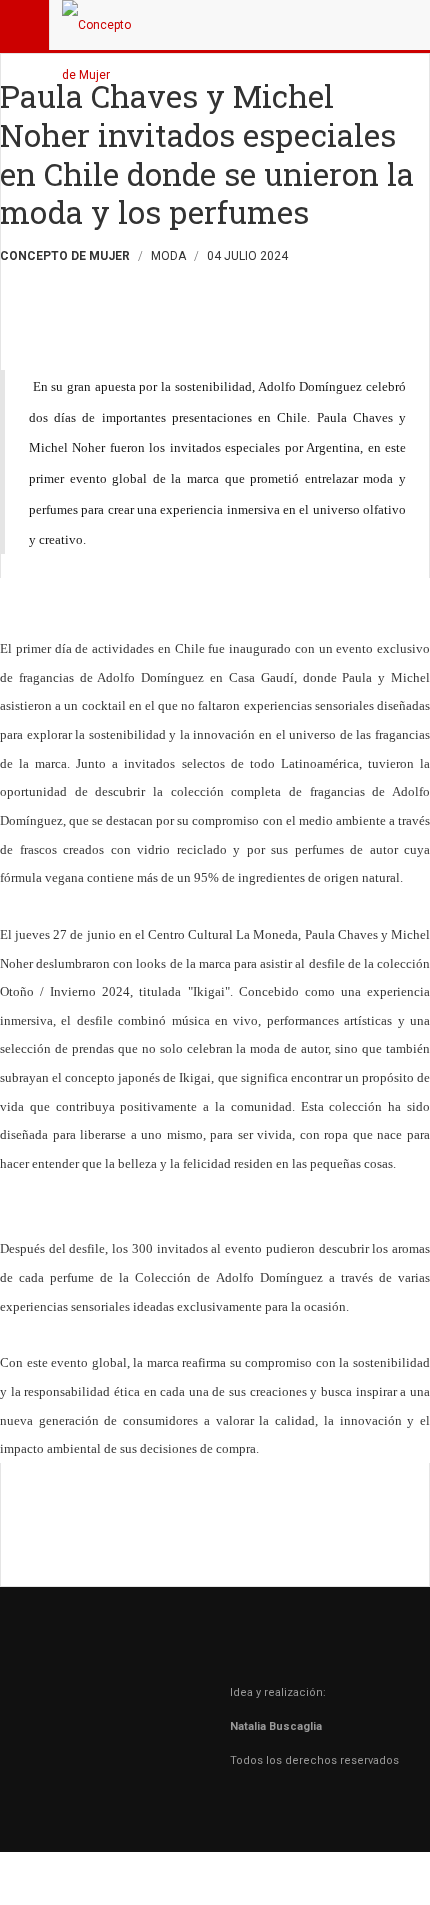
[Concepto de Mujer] (102, 25)
